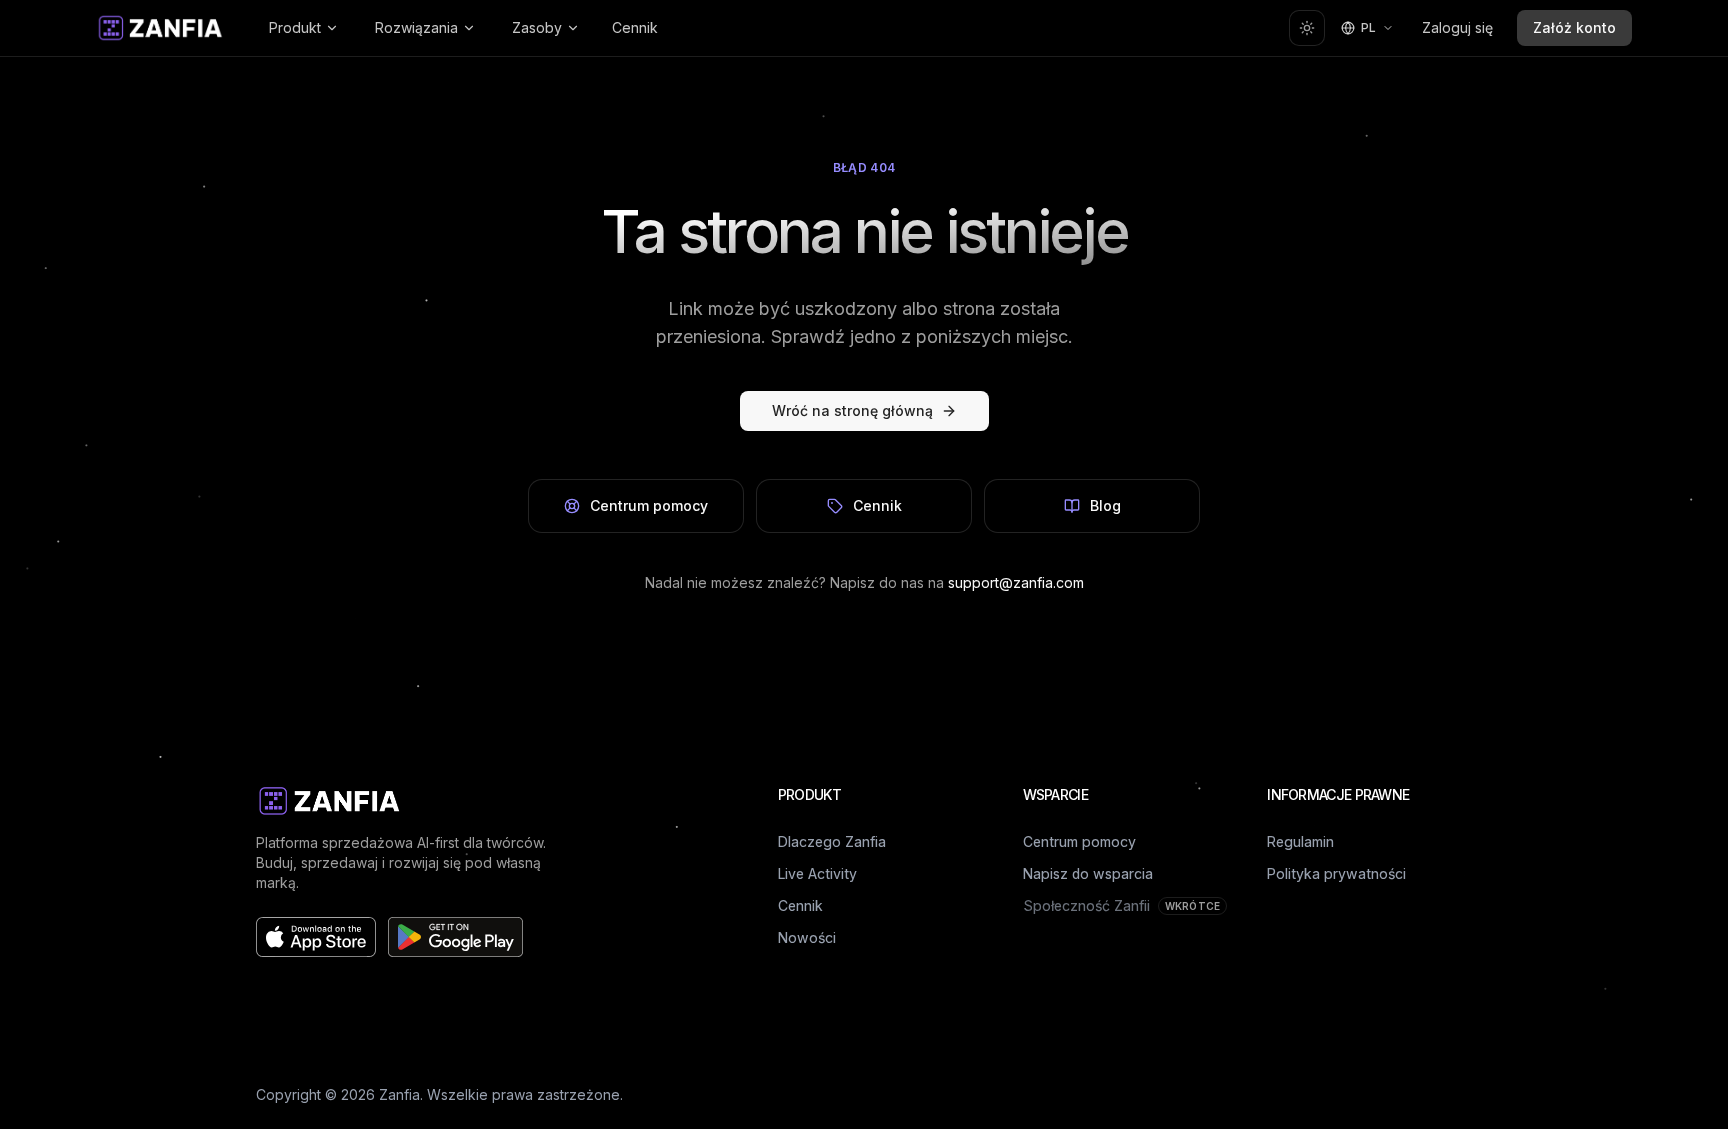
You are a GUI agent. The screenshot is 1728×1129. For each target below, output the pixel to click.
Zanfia (399, 1094)
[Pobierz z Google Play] (455, 937)
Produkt (295, 27)
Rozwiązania (416, 27)
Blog (1105, 505)
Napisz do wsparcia (1088, 873)
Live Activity (817, 873)
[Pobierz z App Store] (316, 937)
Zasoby (537, 27)
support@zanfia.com (1016, 582)
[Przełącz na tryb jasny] (1307, 28)
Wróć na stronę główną (852, 410)
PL (1368, 27)
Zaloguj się (1457, 27)
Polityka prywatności (1336, 873)
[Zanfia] (160, 28)
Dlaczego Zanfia (832, 841)
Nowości (807, 937)
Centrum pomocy (649, 505)
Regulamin (1300, 841)
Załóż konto (1574, 27)
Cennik (635, 27)
